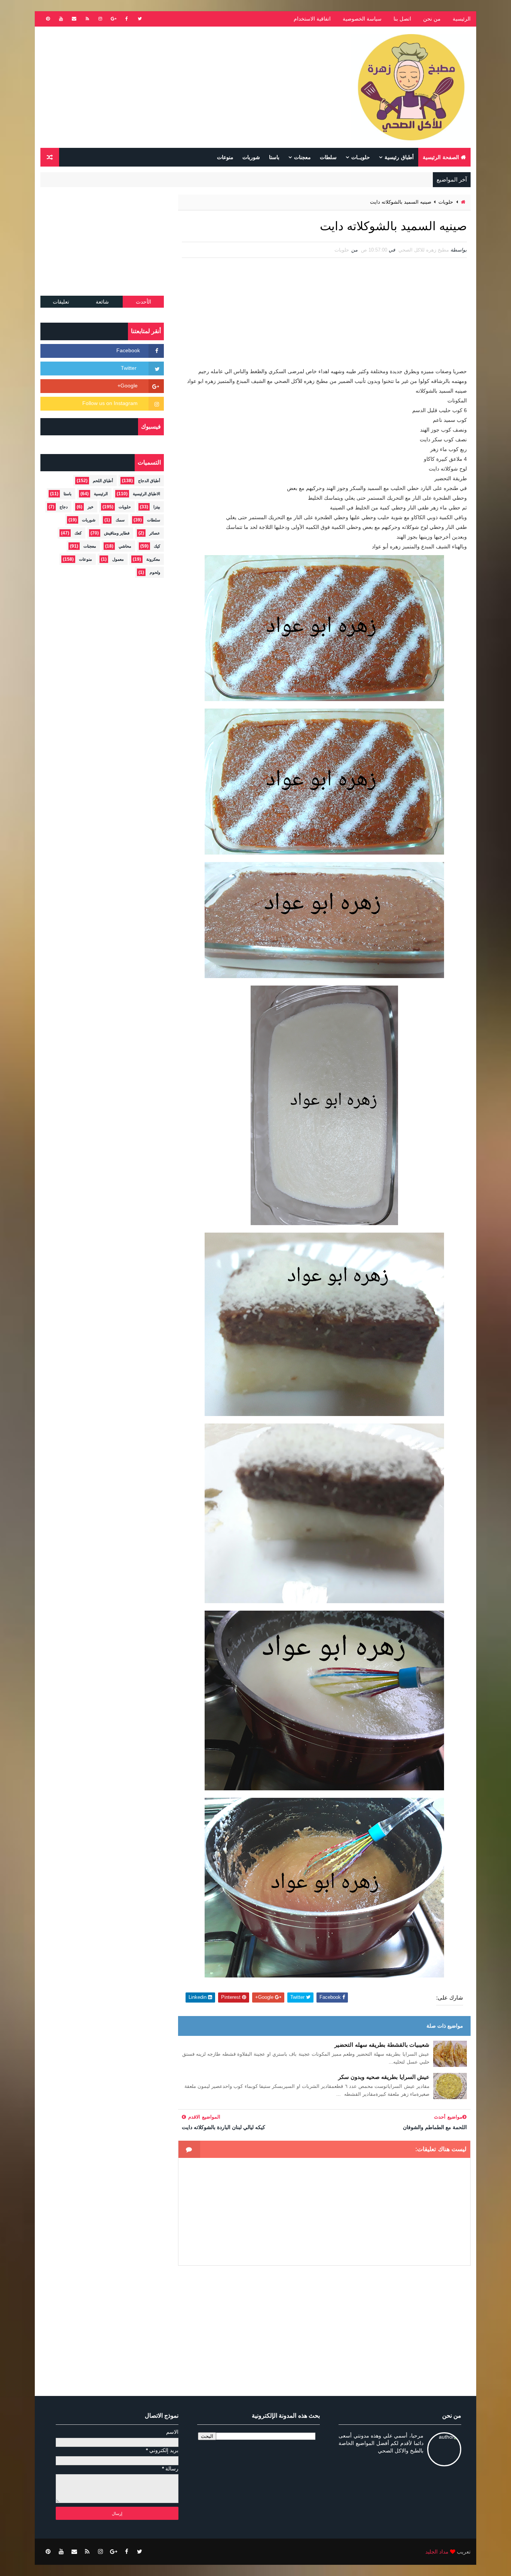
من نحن (432, 19)
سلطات (328, 157)
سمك (120, 520)
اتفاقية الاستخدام (312, 19)
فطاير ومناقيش (117, 533)
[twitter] (140, 19)
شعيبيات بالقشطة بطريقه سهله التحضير (382, 2045)
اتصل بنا (402, 19)
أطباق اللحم (103, 481)
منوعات (225, 157)
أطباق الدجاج (149, 481)
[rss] (87, 19)
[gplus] (113, 19)
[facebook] (126, 19)
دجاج (64, 507)
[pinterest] (48, 19)
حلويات (446, 202)
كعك (78, 533)
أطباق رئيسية (399, 157)
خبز (91, 507)
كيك (157, 546)
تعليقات (61, 302)
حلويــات (361, 157)
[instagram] (100, 19)
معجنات (302, 157)
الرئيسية (462, 19)
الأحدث (143, 302)
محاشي (125, 546)
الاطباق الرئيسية (146, 494)
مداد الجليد (437, 2552)
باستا (274, 157)
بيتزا (157, 507)
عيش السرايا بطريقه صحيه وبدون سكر (384, 2077)
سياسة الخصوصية (362, 19)
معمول (118, 559)
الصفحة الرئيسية (441, 157)
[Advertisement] (177, 87)
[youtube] (61, 19)
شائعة (102, 302)
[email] (74, 19)
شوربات (251, 157)
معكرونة (153, 559)
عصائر (155, 533)
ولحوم (155, 572)
